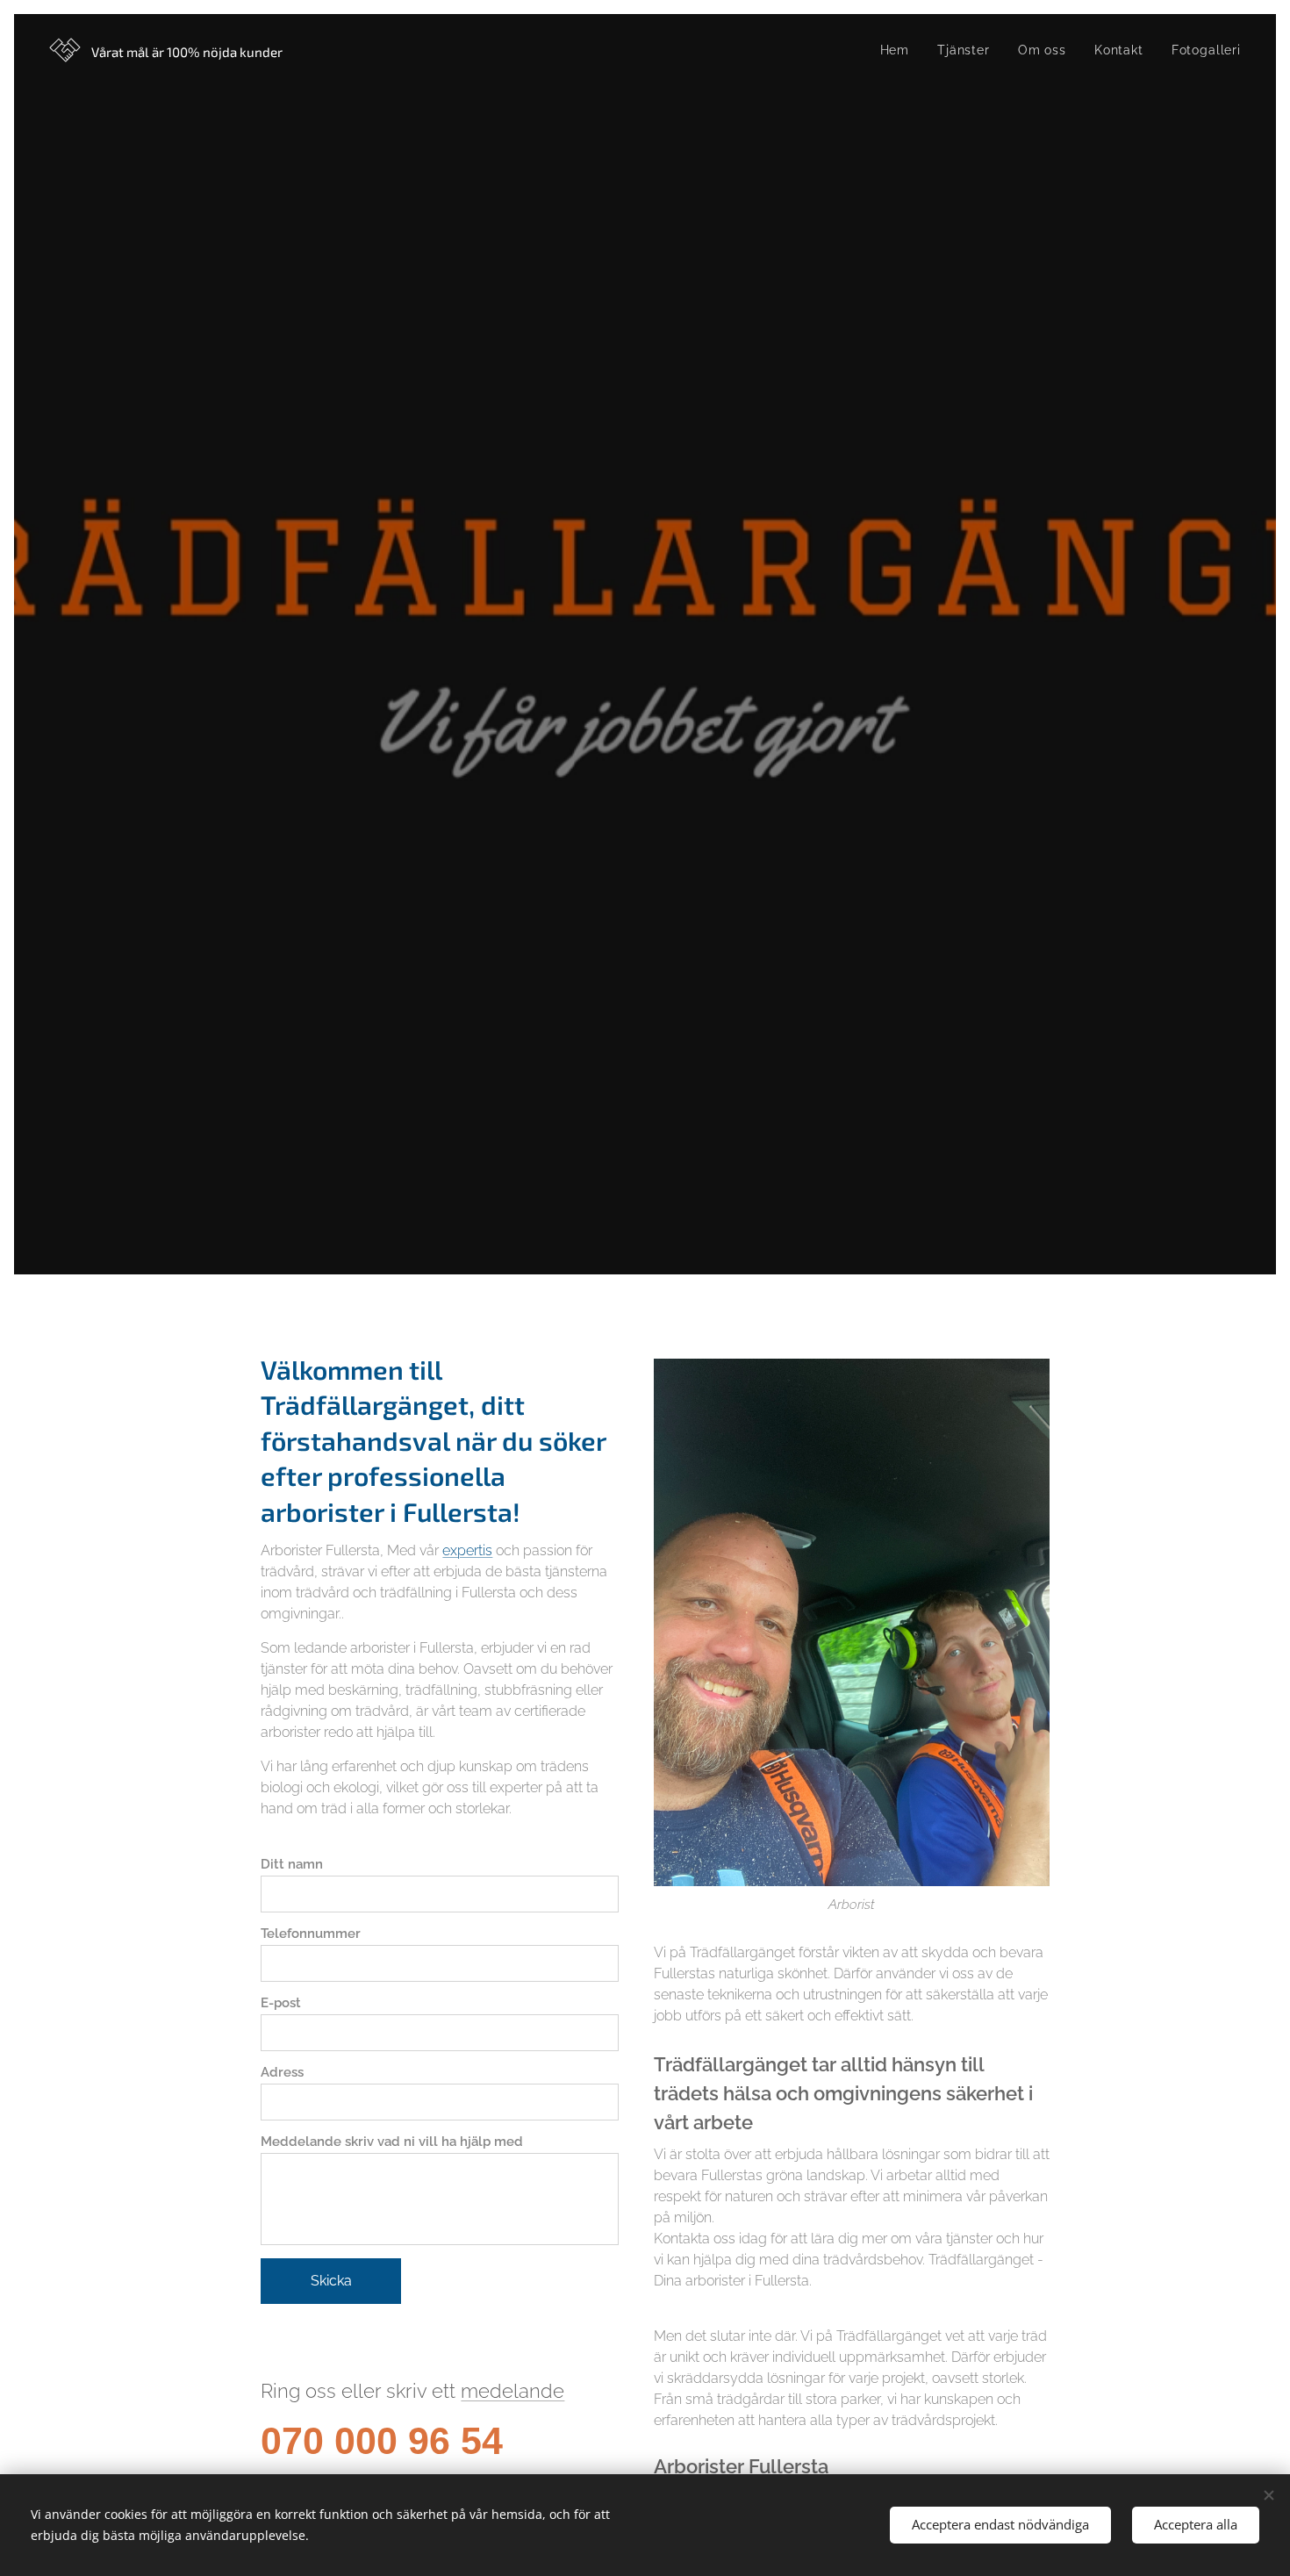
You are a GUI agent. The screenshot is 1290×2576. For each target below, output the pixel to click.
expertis (467, 1550)
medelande (512, 2391)
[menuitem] (900, 50)
